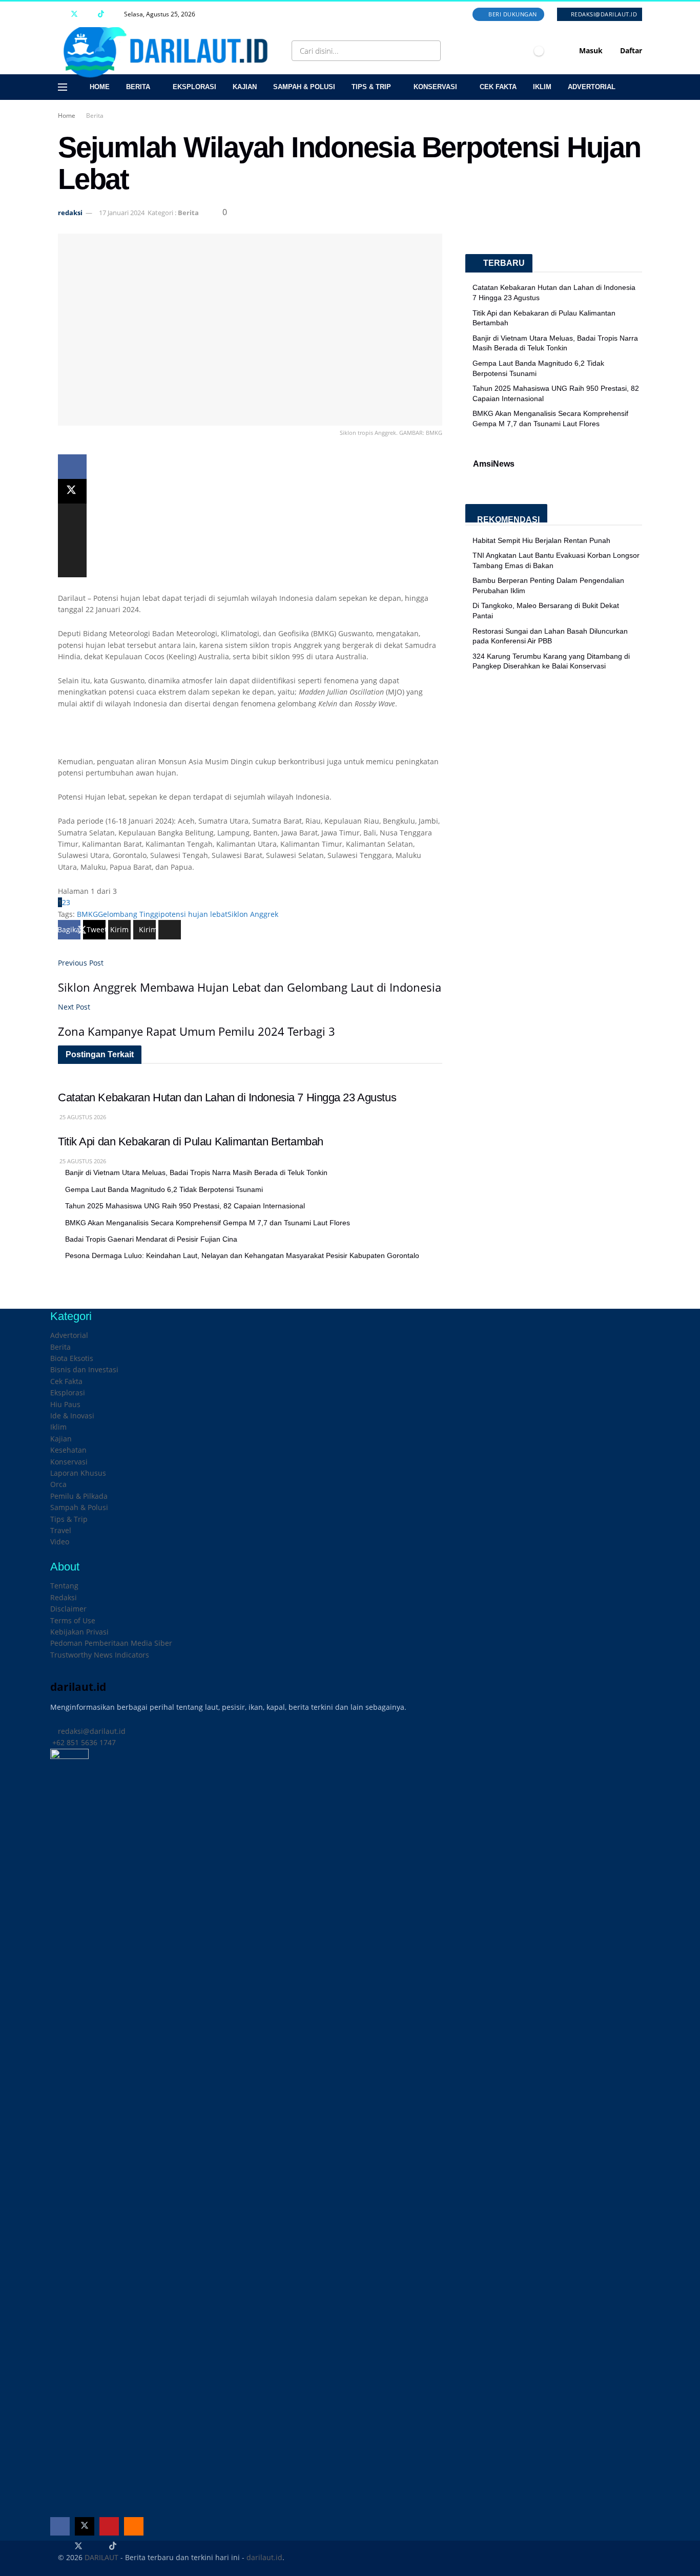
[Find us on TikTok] (101, 14)
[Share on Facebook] (72, 467)
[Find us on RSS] (114, 14)
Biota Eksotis (72, 1358)
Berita (138, 87)
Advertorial (592, 87)
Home (100, 87)
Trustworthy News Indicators (100, 1655)
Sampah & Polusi (304, 87)
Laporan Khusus (78, 1473)
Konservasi (435, 87)
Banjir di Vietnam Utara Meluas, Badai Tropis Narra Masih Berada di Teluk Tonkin (196, 1172)
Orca (58, 1484)
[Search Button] (431, 51)
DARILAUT (101, 2557)
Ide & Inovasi (72, 1416)
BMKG (87, 914)
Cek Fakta (498, 87)
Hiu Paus (65, 1404)
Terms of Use (73, 1620)
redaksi (70, 213)
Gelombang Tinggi (129, 914)
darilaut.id (264, 2557)
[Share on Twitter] (72, 491)
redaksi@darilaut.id (603, 14)
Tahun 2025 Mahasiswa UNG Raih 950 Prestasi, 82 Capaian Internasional (185, 1206)
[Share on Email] (72, 540)
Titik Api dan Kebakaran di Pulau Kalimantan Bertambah (191, 1142)
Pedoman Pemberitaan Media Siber (111, 1643)
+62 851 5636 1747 (83, 1742)
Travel (61, 1530)
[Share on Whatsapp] (72, 516)
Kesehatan (68, 1450)
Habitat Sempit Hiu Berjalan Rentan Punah (541, 540)
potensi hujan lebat (194, 914)
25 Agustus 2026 (82, 1117)
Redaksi (64, 1597)
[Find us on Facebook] (61, 14)
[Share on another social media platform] (72, 565)
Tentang (64, 1586)
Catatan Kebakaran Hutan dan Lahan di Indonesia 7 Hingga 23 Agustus (227, 1097)
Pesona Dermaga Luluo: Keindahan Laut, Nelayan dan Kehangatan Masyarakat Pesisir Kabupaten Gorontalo (242, 1255)
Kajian (245, 87)
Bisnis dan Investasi (84, 1369)
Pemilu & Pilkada (79, 1496)
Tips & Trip (371, 87)
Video (60, 1542)
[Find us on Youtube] (88, 14)
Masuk (590, 50)
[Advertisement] (250, 738)
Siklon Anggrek (253, 914)
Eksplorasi (194, 87)
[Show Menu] (63, 87)
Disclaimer (68, 1609)
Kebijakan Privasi (79, 1632)
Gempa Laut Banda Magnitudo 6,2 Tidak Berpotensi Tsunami (164, 1189)
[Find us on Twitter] (74, 14)
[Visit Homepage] (169, 51)
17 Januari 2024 (122, 213)
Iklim (542, 87)
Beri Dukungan (512, 14)
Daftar (630, 50)
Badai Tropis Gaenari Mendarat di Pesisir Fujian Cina (151, 1239)
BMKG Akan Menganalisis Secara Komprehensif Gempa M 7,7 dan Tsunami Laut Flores (208, 1223)
